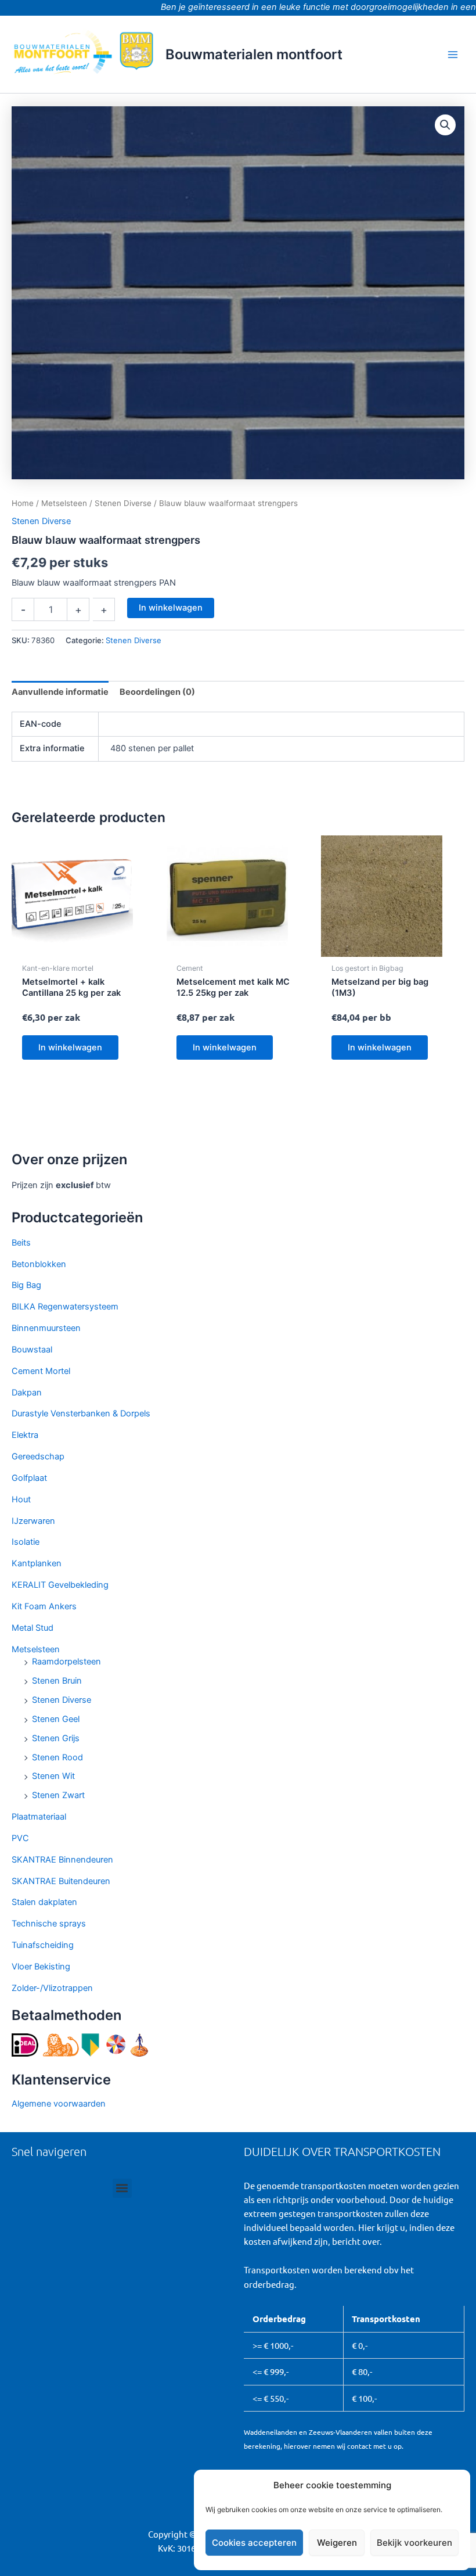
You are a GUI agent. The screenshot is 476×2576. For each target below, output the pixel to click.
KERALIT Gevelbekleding (60, 1585)
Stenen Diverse (62, 1700)
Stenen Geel (56, 1719)
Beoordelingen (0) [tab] (157, 692)
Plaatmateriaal (39, 1817)
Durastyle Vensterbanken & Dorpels (81, 1413)
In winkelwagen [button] (70, 1047)
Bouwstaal (32, 1350)
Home (23, 503)
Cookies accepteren (254, 2543)
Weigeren (337, 2543)
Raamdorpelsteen (66, 1662)
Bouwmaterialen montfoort (254, 54)
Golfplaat (29, 1478)
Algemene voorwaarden (59, 2104)
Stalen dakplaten (44, 1902)
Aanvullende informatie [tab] (60, 692)
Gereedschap (38, 1456)
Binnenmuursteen (46, 1328)
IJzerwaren (33, 1521)
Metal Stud (33, 1628)
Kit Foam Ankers (44, 1606)
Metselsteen (36, 1649)
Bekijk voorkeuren (414, 2543)
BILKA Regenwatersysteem (65, 1307)
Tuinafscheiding (43, 1945)
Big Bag (26, 1285)
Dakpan (27, 1393)
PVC (20, 1838)
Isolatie (26, 1542)
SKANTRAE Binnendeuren (62, 1860)
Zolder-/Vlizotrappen (52, 1988)
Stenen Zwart (58, 1795)
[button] (445, 125)
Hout (21, 1499)
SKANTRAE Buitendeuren (61, 1881)
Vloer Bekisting (41, 1967)
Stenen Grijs (56, 1738)
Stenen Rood (57, 1757)
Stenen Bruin (57, 1681)
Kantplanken (37, 1563)
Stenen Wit (53, 1776)
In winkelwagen (171, 608)
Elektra (25, 1435)
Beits (21, 1243)
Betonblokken (39, 1264)
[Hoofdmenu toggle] (453, 54)
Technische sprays (49, 1924)
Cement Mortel (41, 1371)
